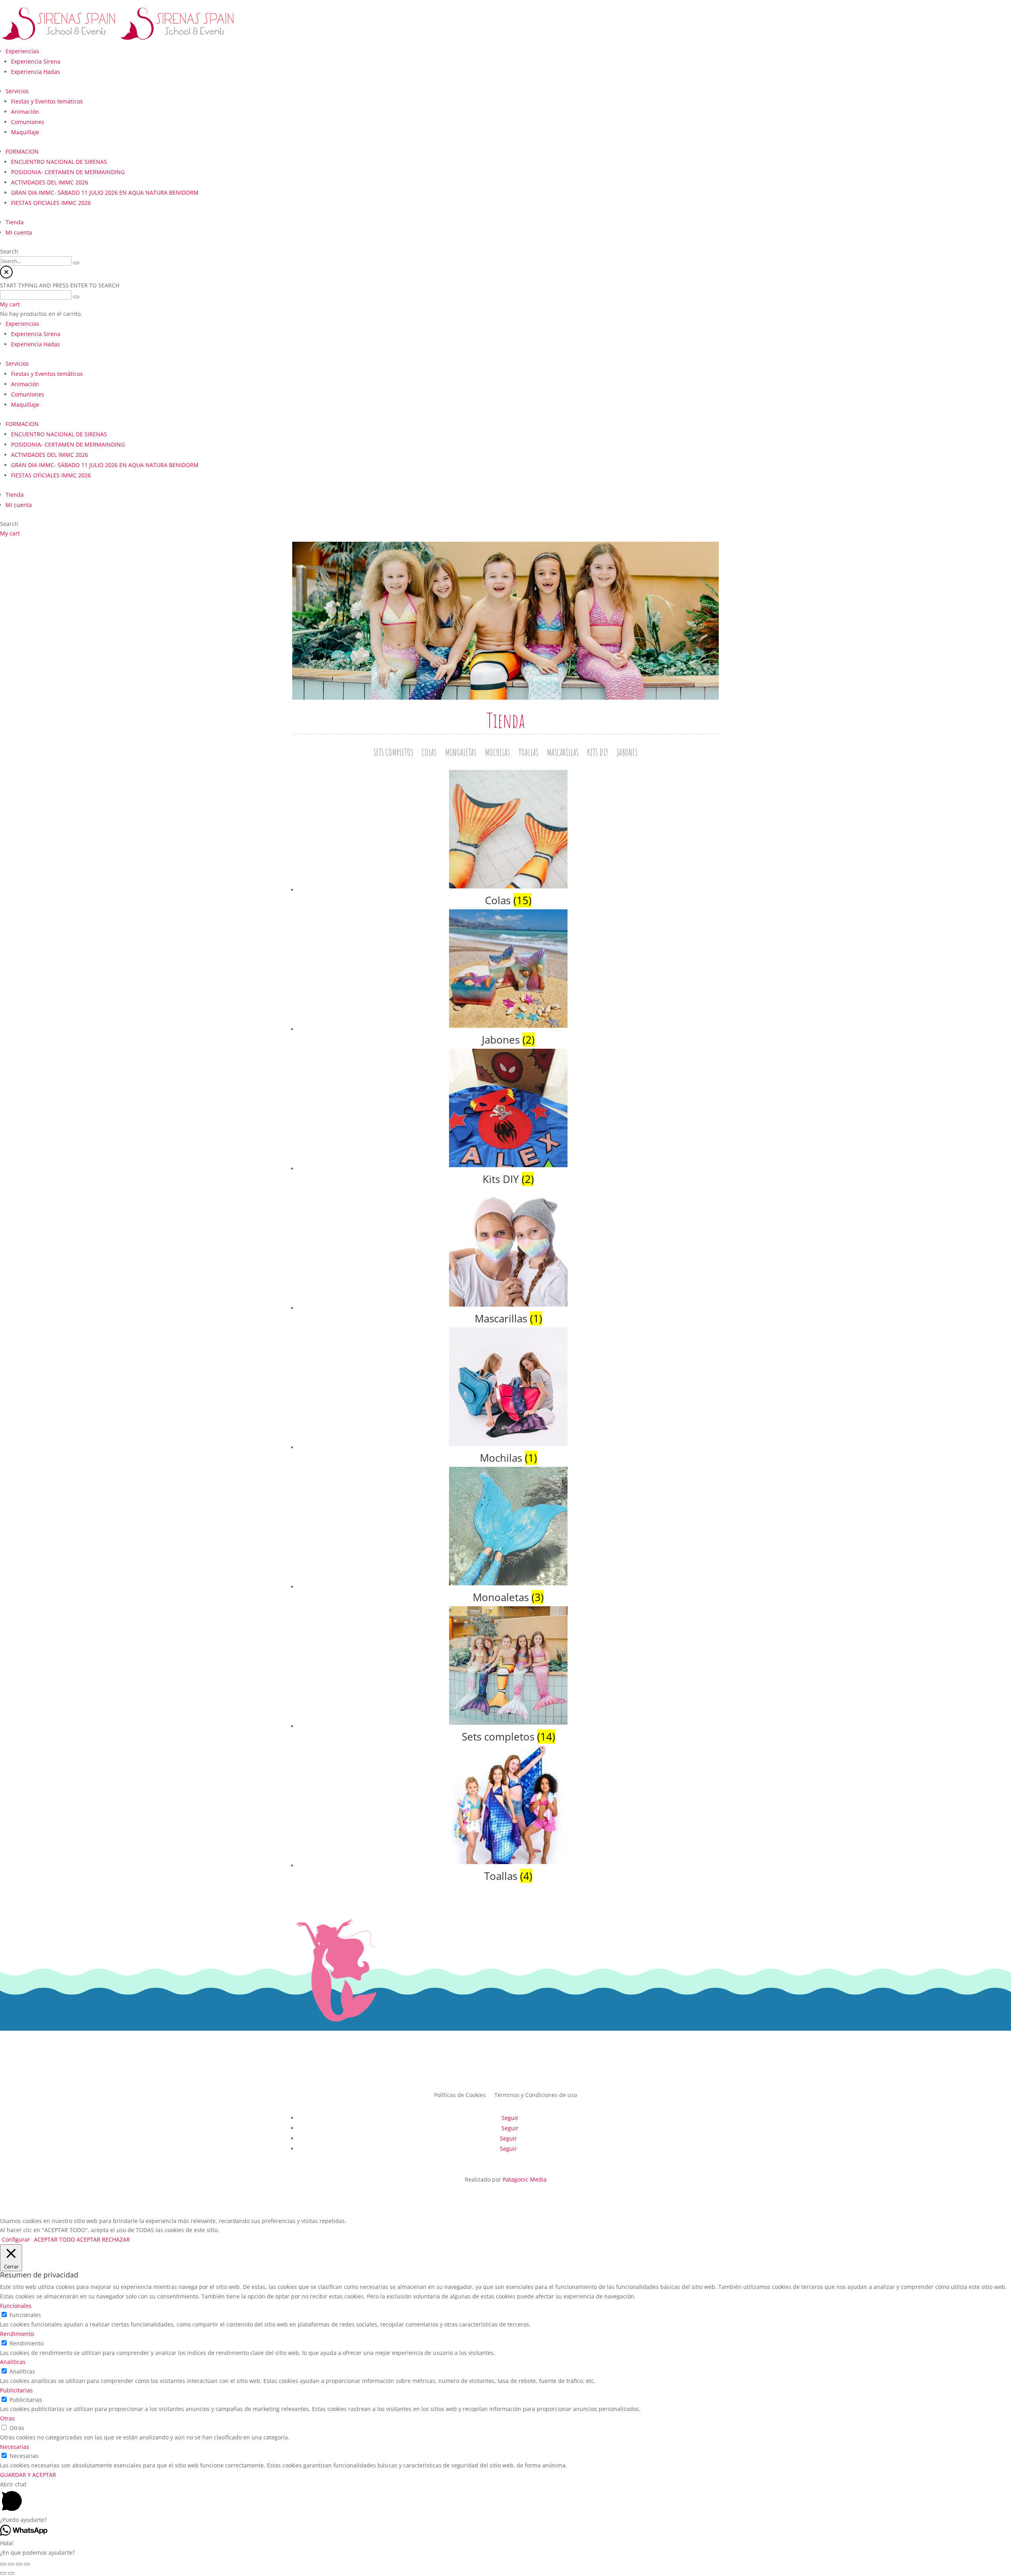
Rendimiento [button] (17, 2334)
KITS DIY (598, 754)
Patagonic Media (525, 2179)
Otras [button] (7, 2418)
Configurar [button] (16, 2239)
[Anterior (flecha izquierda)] (3, 2573)
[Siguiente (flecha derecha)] (11, 2573)
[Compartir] (11, 2564)
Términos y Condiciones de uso (536, 2094)
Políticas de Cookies (460, 2094)
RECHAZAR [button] (116, 2239)
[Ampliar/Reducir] (27, 2564)
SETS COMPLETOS (393, 754)
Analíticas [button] (13, 2362)
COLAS (429, 754)
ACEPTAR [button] (88, 2239)
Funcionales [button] (16, 2306)
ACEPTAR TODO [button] (54, 2239)
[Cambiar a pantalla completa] (19, 2564)
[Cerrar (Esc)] (3, 2564)
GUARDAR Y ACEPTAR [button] (28, 2475)
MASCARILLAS (563, 754)
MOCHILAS (497, 754)
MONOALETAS (461, 754)
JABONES (627, 754)
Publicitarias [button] (16, 2390)
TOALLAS (528, 754)
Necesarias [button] (15, 2447)
